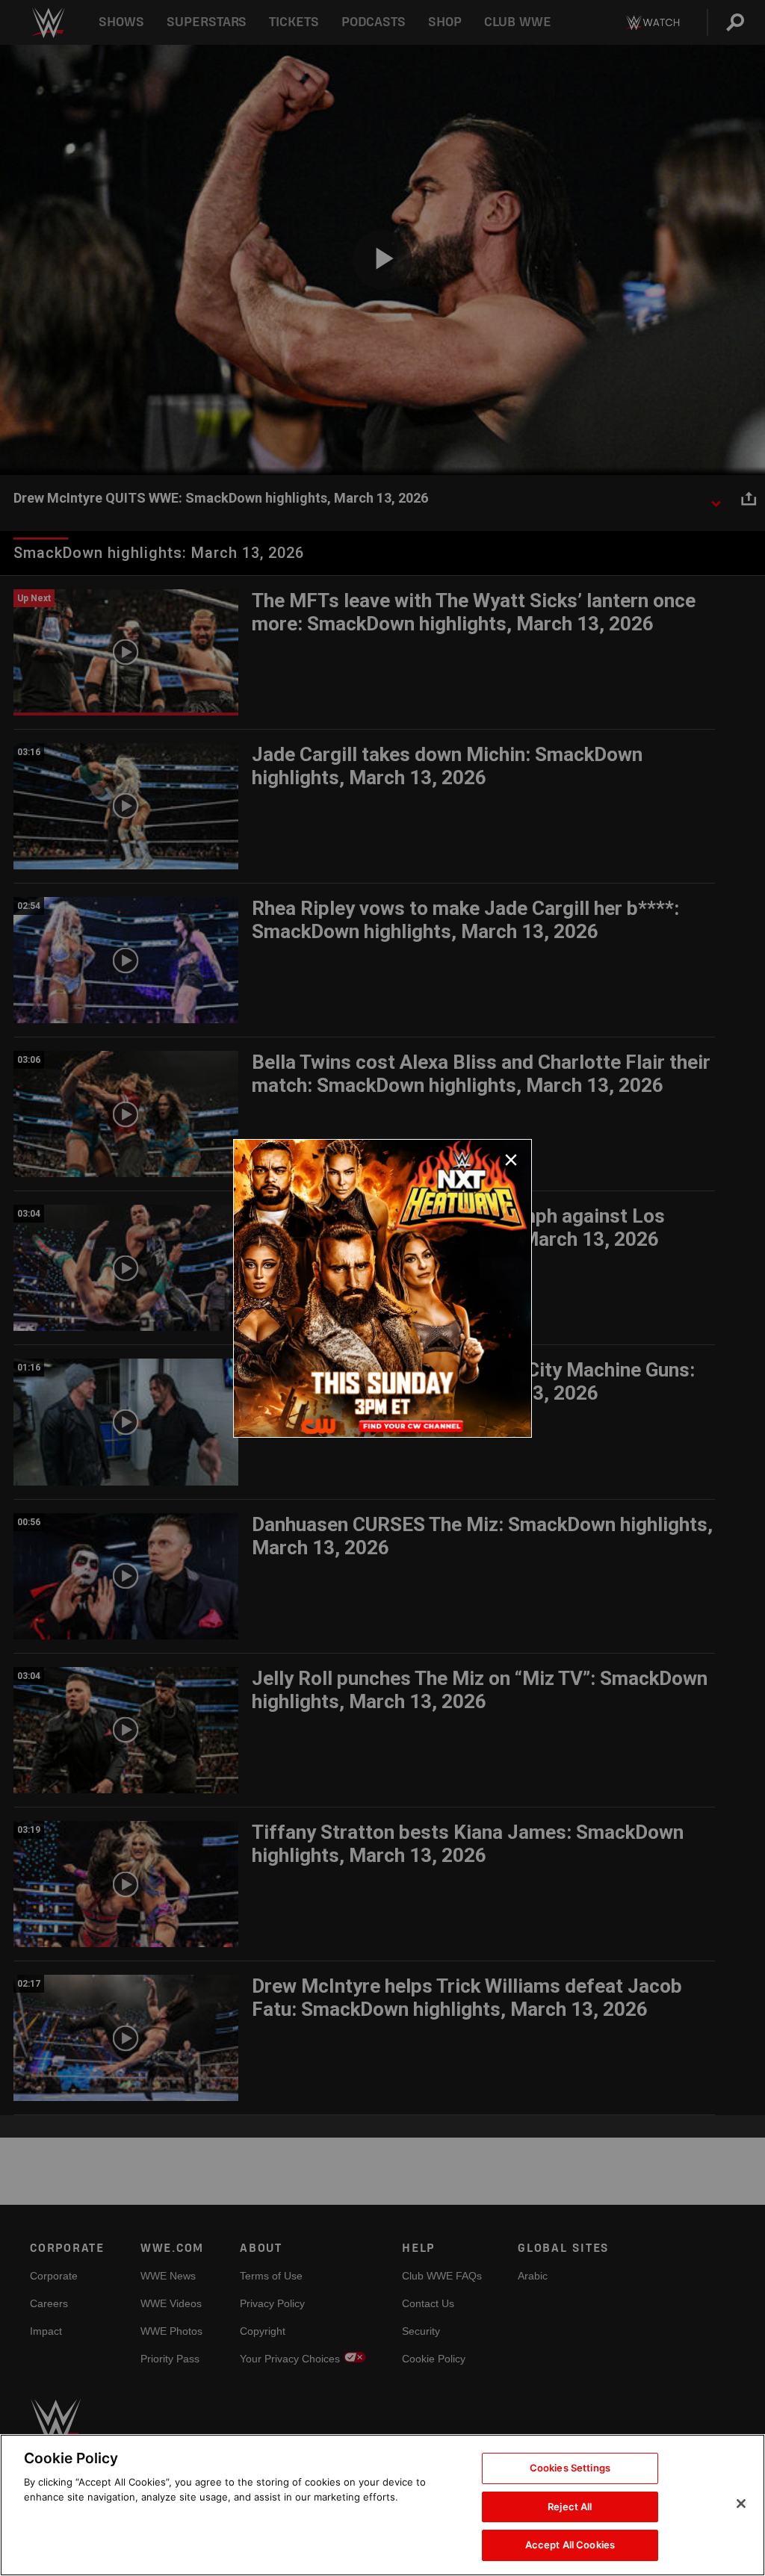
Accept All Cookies (570, 2545)
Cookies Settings (570, 2468)
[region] (382, 2505)
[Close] (741, 2504)
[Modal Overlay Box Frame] (382, 1288)
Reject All (570, 2507)
